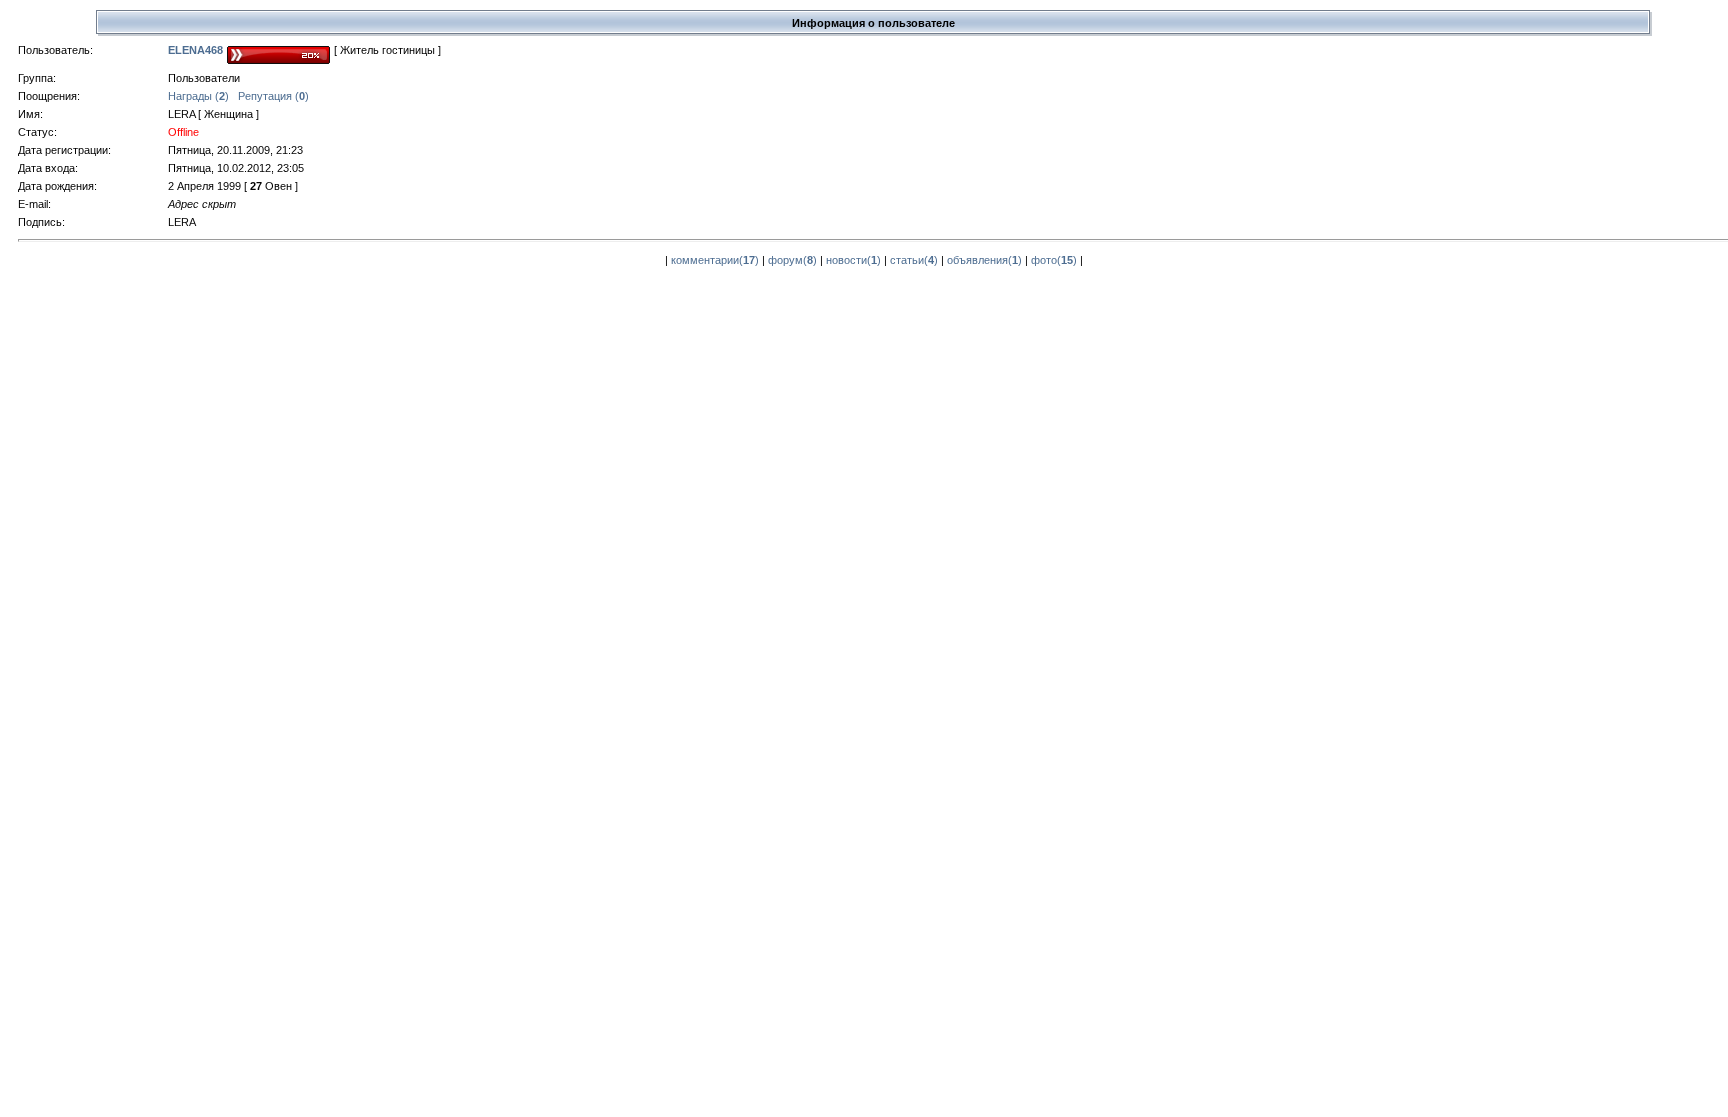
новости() (853, 260)
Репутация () (273, 96)
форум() (792, 260)
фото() (1054, 260)
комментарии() (715, 260)
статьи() (914, 260)
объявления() (984, 260)
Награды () (198, 96)
